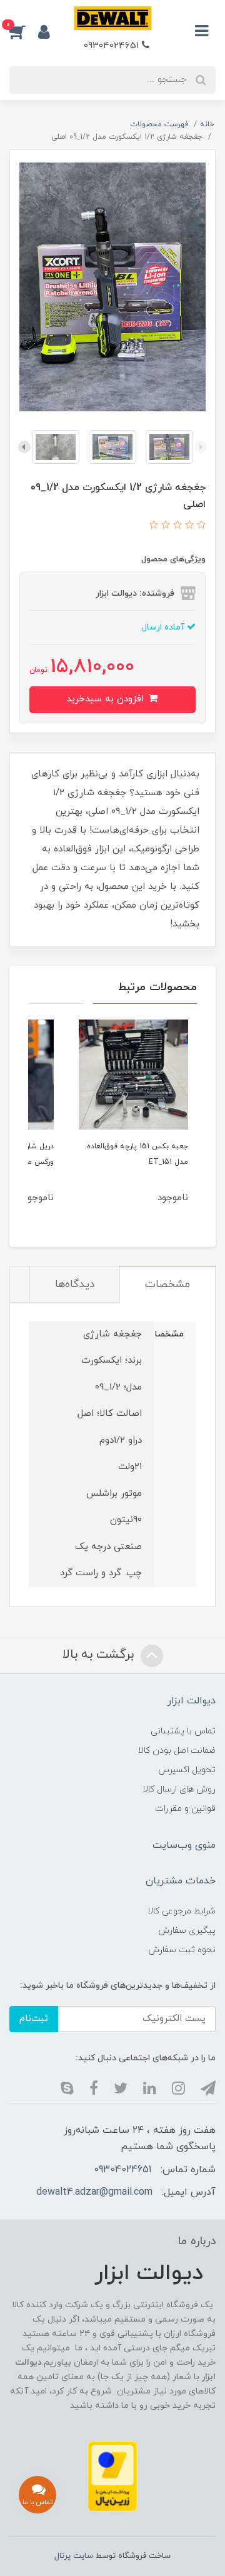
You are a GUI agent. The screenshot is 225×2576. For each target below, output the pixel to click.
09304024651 (113, 46)
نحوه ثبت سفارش (182, 1950)
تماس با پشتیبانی (183, 1731)
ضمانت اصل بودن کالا (177, 1751)
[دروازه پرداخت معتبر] (112, 2476)
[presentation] (201, 447)
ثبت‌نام (34, 2019)
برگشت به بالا (100, 1655)
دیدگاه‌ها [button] (75, 1285)
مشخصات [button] (167, 1285)
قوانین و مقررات (185, 1809)
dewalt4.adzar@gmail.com (94, 2192)
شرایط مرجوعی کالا (182, 1911)
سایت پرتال (74, 2556)
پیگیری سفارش (187, 1931)
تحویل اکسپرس (187, 1770)
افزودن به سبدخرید (107, 699)
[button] (24, 31)
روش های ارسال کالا (179, 1789)
